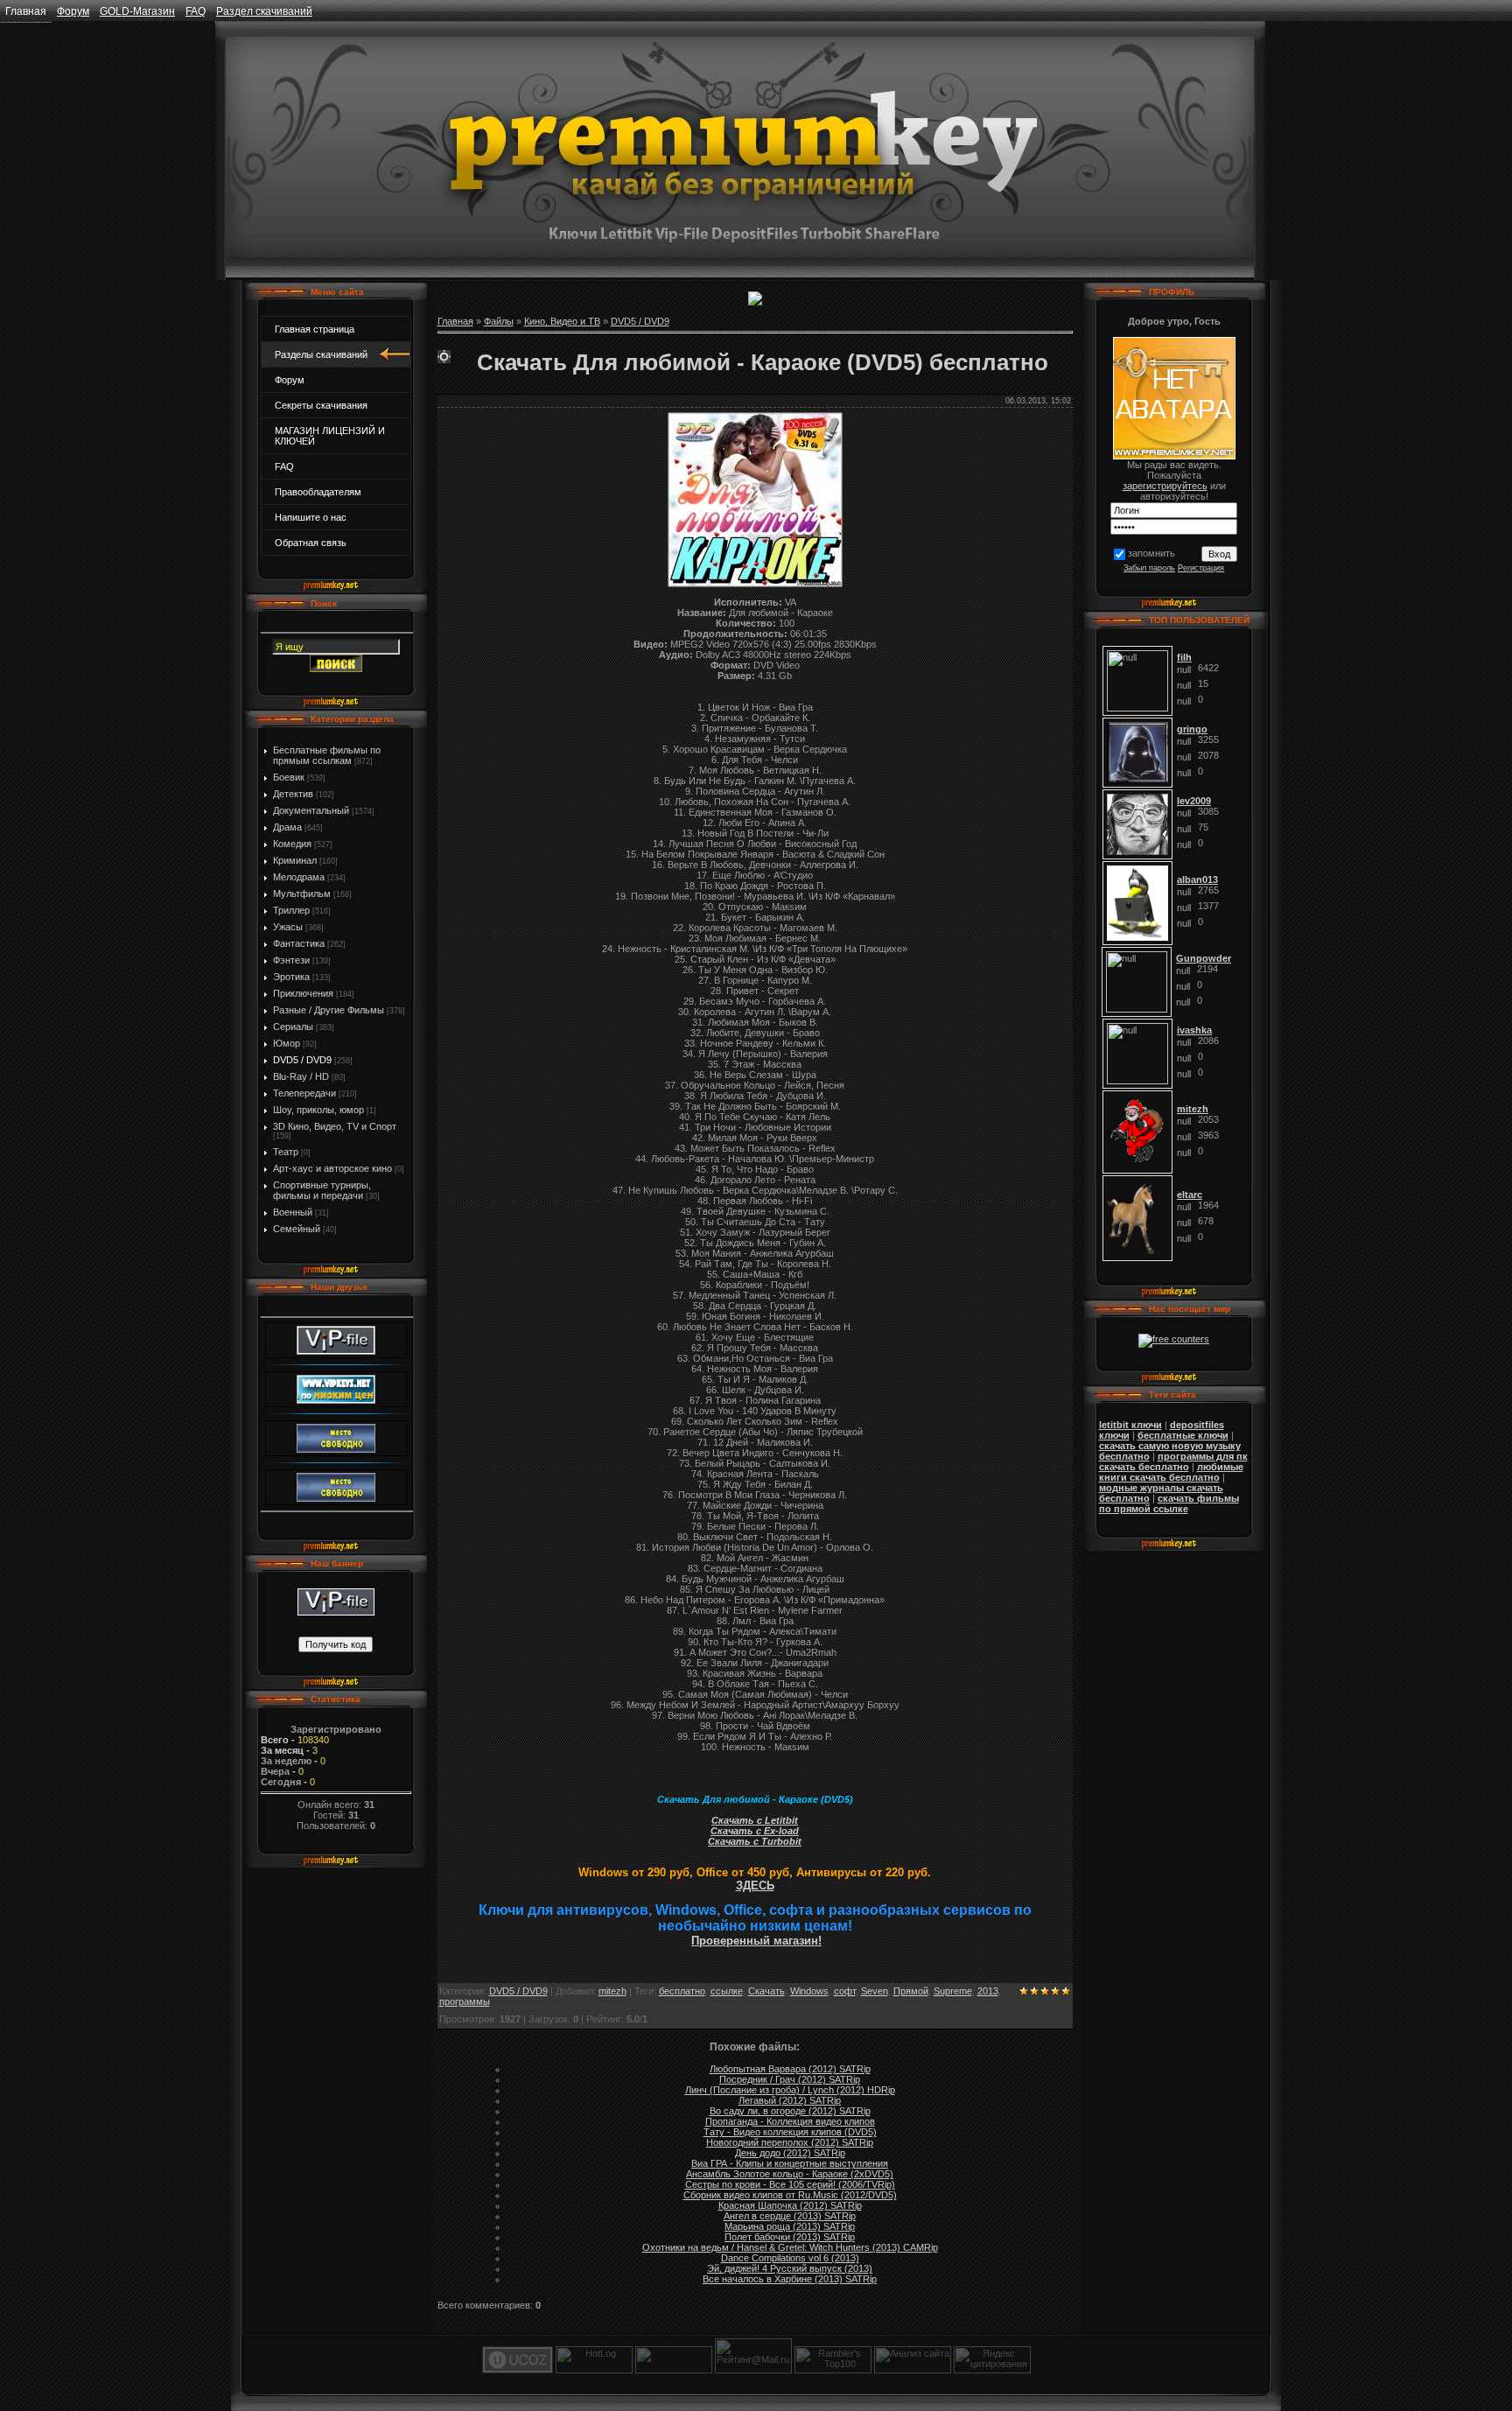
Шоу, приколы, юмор (318, 1110)
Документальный (311, 810)
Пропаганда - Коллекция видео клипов (790, 2121)
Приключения (303, 993)
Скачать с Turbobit (755, 1841)
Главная (26, 11)
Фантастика (299, 943)
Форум (73, 11)
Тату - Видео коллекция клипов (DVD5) (790, 2132)
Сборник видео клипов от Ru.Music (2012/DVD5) (790, 2195)
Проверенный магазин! (756, 1941)
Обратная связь (311, 543)
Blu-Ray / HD (301, 1076)
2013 (988, 1991)
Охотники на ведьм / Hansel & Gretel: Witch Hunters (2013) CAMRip (790, 2247)
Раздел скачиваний (264, 11)
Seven (875, 1991)
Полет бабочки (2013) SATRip (790, 2237)
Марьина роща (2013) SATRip (790, 2226)
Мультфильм (302, 894)
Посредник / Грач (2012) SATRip (790, 2079)
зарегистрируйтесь (1165, 486)
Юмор (287, 1043)
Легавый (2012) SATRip (790, 2100)
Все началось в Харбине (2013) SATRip (790, 2279)
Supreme (953, 1991)
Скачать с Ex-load (755, 1831)
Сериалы (293, 1027)
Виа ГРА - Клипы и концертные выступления (790, 2163)
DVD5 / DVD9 (302, 1060)
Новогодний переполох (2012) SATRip (790, 2142)
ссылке (727, 1991)
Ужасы (288, 927)
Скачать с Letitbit (755, 1820)
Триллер (291, 910)
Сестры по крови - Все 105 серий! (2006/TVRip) (790, 2184)
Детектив (293, 794)
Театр (286, 1152)
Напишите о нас (311, 517)
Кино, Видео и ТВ (562, 321)
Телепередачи (304, 1093)
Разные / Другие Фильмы (329, 1010)
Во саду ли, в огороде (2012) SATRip (790, 2111)
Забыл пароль (1149, 568)
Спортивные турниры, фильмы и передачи (322, 1190)
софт (845, 1991)
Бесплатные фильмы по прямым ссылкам (327, 755)
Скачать (766, 1991)
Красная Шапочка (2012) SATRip (790, 2205)
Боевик (289, 777)
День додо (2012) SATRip (790, 2153)
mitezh (612, 1991)
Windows (809, 1991)
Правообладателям (318, 492)
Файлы (499, 321)
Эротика (291, 977)
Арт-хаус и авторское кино (332, 1168)
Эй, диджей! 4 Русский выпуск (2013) (790, 2268)
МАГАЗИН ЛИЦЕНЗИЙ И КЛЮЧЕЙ (330, 436)
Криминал (295, 860)
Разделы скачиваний (321, 354)
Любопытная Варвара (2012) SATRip (790, 2069)
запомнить (1151, 553)
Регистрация (1201, 568)
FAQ (196, 11)
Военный (293, 1212)
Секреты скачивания (321, 405)
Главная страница (315, 329)
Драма (287, 827)
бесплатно (682, 1991)
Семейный (297, 1229)
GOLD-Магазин (137, 11)
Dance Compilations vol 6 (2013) (790, 2258)
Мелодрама (299, 877)
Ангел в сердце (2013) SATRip (790, 2216)
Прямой (911, 1991)
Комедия (292, 844)
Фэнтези (291, 960)
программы (465, 2001)
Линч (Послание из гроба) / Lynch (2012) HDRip (790, 2090)
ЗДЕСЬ (755, 1885)
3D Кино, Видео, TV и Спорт (335, 1126)
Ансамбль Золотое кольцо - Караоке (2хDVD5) (790, 2174)
